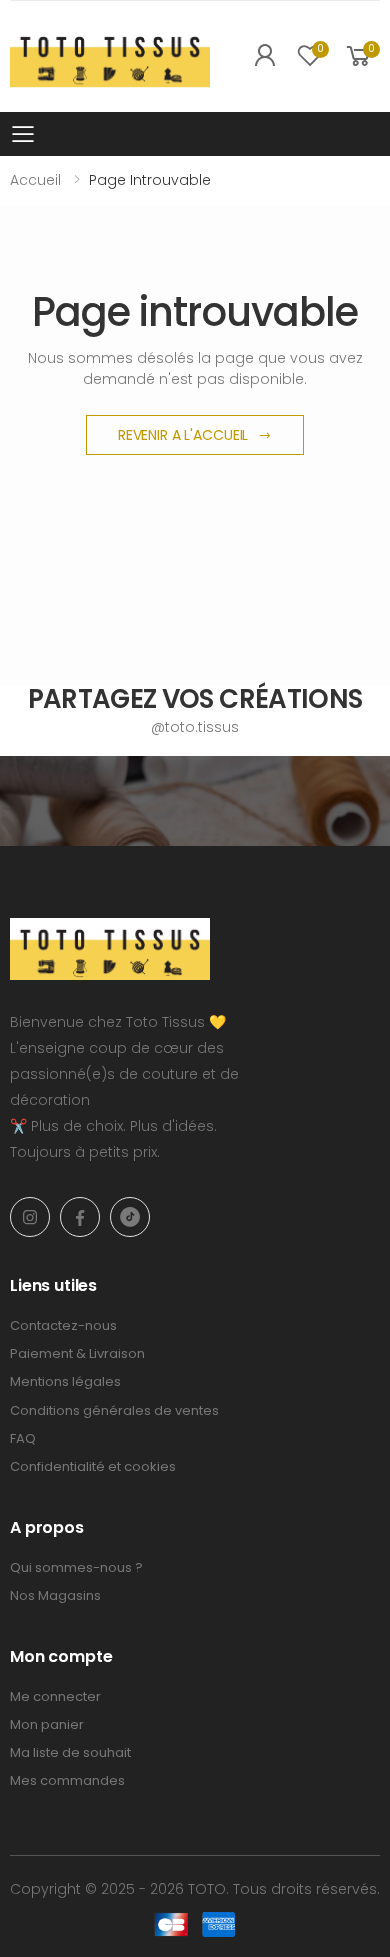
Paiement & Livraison (77, 1353)
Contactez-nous (63, 1325)
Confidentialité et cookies (93, 1466)
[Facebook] (80, 1217)
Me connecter (55, 1696)
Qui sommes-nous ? (76, 1567)
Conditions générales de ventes (114, 1410)
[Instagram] (30, 1217)
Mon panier (47, 1724)
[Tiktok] (130, 1217)
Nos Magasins (55, 1595)
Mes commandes (67, 1780)
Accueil (35, 180)
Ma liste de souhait (70, 1752)
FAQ (23, 1438)
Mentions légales (65, 1381)
